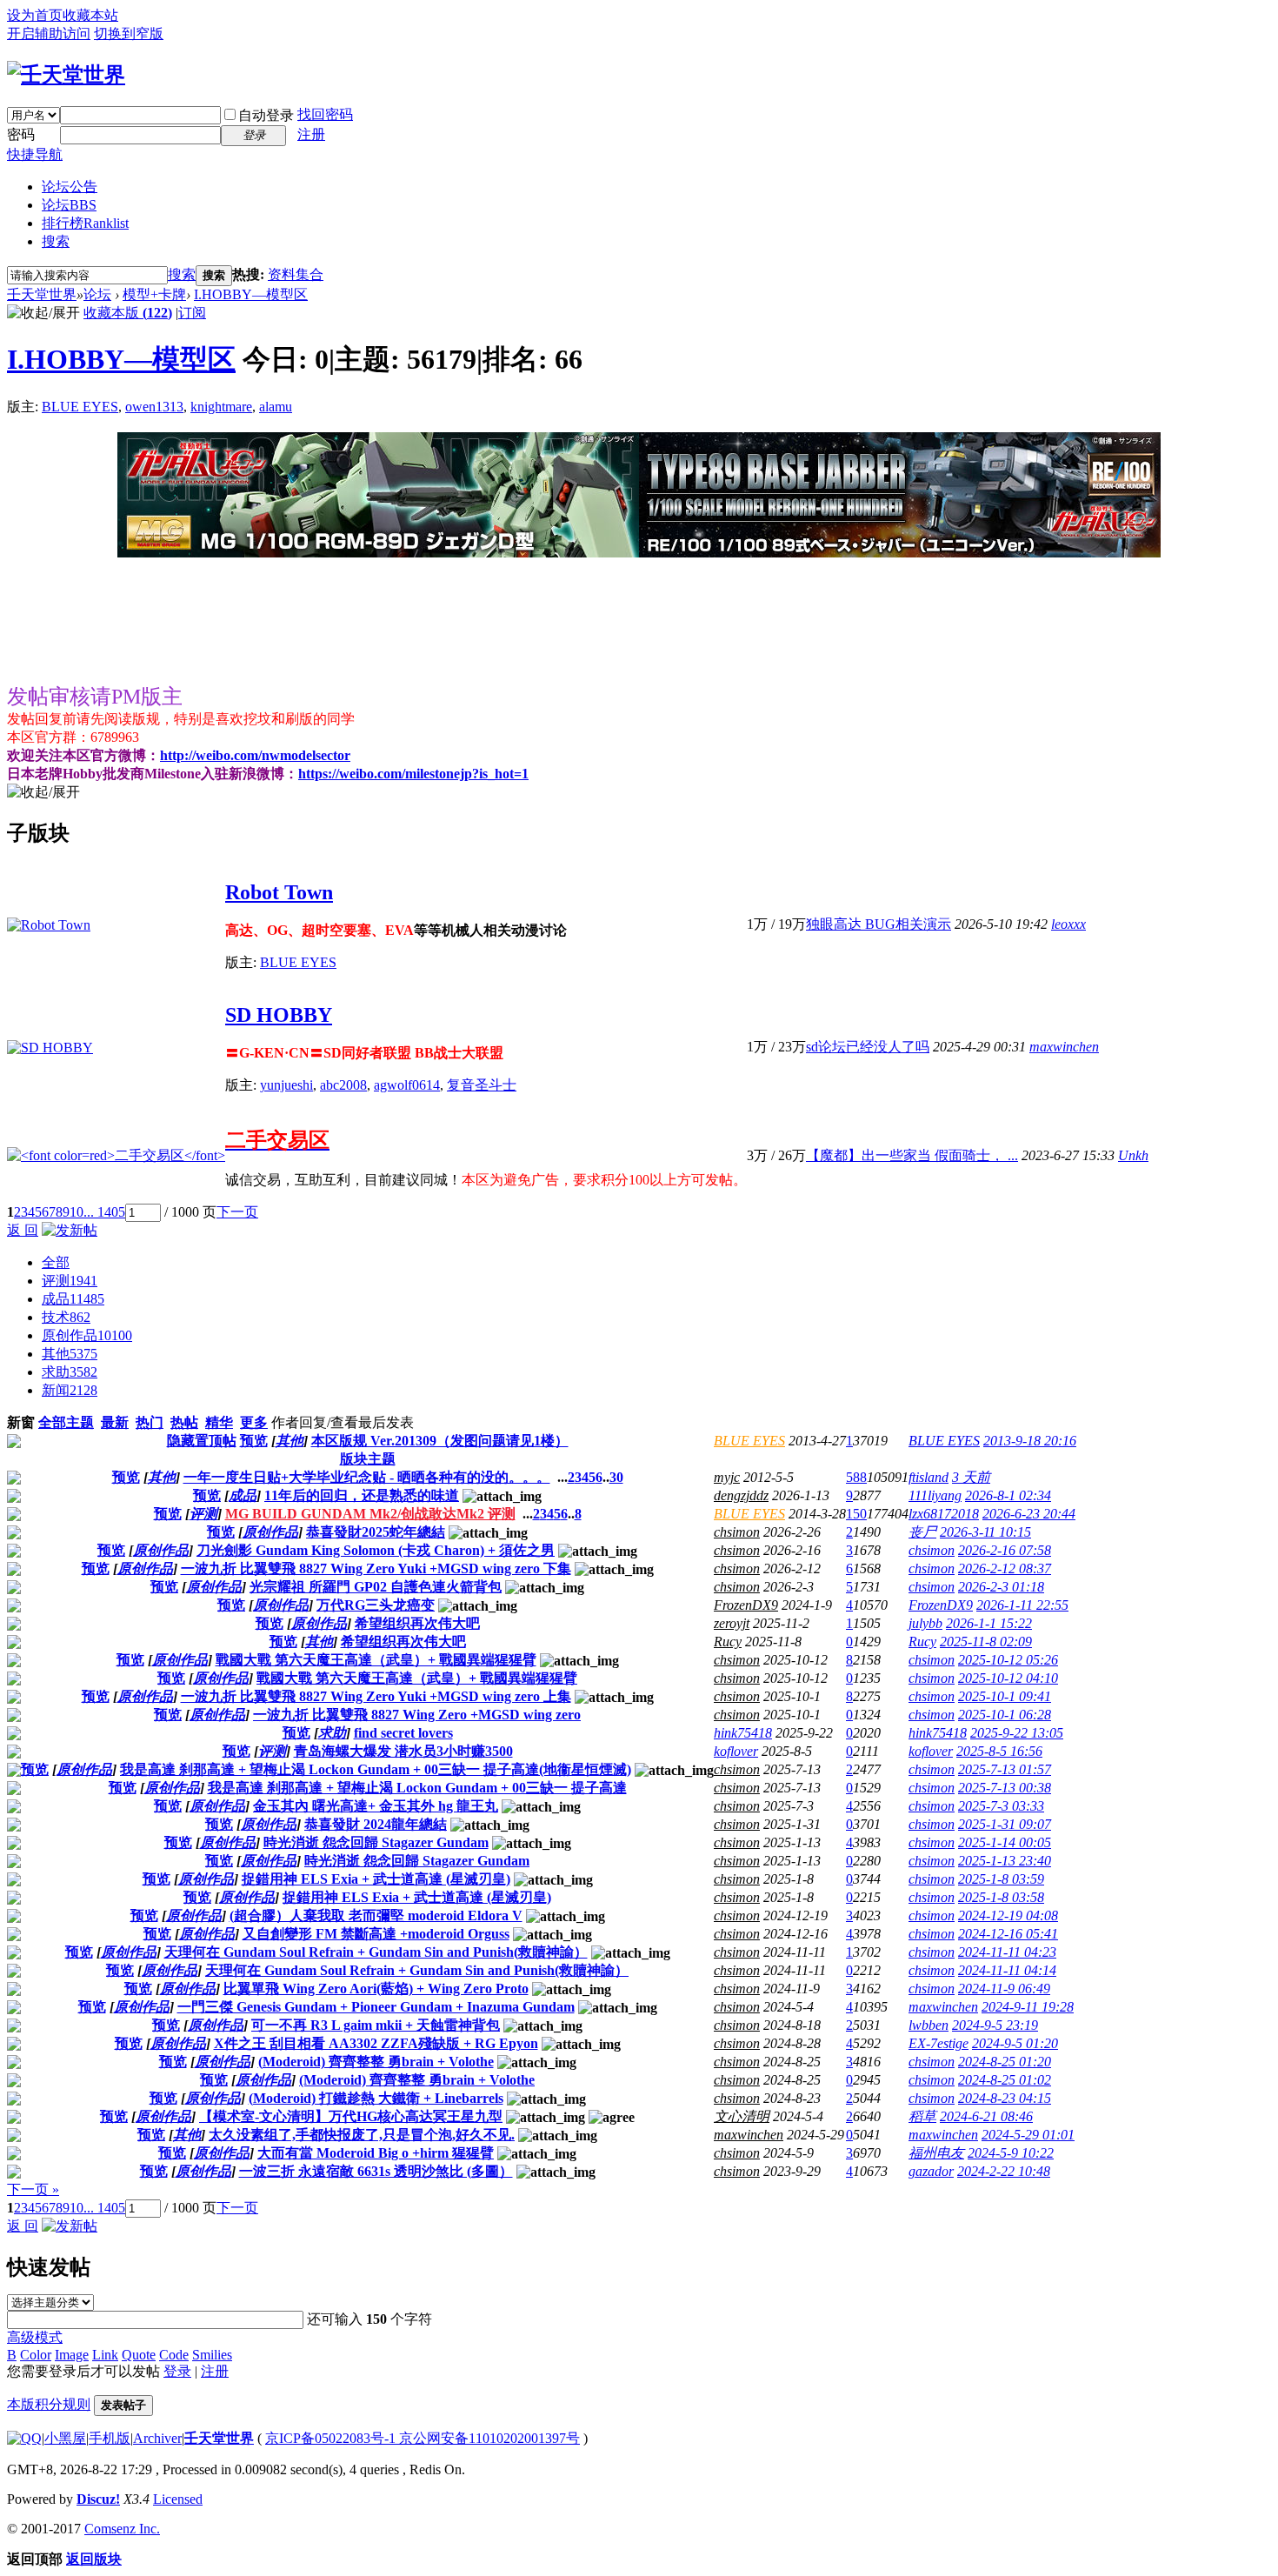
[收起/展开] (43, 314)
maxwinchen (1064, 1047)
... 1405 (104, 1212)
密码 (21, 134)
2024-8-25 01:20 (1005, 2062)
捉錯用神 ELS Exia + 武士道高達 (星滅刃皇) (376, 1879)
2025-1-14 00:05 (1005, 1842)
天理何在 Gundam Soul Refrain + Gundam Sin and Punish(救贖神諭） (376, 1952)
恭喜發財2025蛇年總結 (376, 1532)
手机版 (110, 2438)
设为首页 (35, 15)
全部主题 (66, 1422)
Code (174, 2355)
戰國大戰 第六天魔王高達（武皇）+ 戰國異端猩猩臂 (376, 1660)
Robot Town (279, 892)
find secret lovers (403, 1733)
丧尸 (922, 1532)
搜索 (56, 241)
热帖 (184, 1422)
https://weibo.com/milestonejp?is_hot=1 (413, 774)
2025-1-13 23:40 (1005, 1861)
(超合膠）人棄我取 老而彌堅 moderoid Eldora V (376, 1915)
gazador (931, 2171)
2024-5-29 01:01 (1028, 2135)
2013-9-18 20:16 (1030, 1441)
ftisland (929, 1477)
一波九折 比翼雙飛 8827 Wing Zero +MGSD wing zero (417, 1715)
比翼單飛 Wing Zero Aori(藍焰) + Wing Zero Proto (376, 1989)
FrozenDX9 (746, 1605)
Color (36, 2355)
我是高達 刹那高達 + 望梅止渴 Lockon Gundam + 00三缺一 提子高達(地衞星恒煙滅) (376, 1769)
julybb (925, 1623)
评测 (70, 1281)
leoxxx (1068, 924)
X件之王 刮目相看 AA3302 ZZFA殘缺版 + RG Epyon (376, 2043)
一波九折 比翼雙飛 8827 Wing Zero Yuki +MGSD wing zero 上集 (376, 1696)
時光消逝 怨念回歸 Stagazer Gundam (376, 1842)
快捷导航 (35, 154)
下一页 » (33, 2189)
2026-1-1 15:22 (989, 1623)
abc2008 (343, 1085)
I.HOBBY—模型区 (251, 294)
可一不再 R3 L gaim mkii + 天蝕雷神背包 (376, 2025)
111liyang (935, 1495)
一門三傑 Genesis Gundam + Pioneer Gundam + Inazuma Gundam (376, 2007)
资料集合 (296, 274)
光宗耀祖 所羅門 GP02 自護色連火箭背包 (376, 1587)
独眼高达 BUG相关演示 (879, 924)
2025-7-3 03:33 (1001, 1806)
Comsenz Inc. (122, 2529)
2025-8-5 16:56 (999, 1751)
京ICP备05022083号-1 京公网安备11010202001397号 (423, 2438)
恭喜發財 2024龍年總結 (376, 1824)
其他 (70, 1354)
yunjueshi (286, 1085)
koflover (736, 1751)
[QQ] (24, 2438)
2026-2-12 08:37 (1005, 1568)
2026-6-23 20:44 (1029, 1514)
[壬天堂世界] (66, 75)
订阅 (192, 313)
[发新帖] (70, 1230)
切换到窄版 (129, 33)
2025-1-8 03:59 (1001, 1879)
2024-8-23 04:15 (1005, 2098)
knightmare (221, 407)
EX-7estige (939, 2043)
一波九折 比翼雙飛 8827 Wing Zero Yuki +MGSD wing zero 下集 (376, 1568)
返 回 (23, 1230)
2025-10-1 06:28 (1005, 1715)
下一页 (237, 1212)
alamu (276, 407)
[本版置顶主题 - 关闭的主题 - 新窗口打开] (14, 1443)
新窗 (21, 1422)
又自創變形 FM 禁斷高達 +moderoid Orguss (376, 1934)
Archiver (157, 2438)
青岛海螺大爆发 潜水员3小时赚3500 (403, 1751)
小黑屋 (65, 2438)
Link (105, 2355)
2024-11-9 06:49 (1004, 1989)
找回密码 (325, 114)
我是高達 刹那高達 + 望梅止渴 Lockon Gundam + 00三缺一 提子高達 (417, 1788)
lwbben (929, 2025)
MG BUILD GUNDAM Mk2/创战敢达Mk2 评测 (370, 1514)
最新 (115, 1422)
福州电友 (936, 2153)
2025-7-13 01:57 (1005, 1769)
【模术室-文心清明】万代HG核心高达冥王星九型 (351, 2116)
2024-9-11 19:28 (1028, 2007)
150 (856, 1514)
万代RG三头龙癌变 (376, 1605)
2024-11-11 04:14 (1007, 1970)
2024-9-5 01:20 (1015, 2043)
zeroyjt (732, 1623)
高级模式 (35, 2337)
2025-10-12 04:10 (1008, 1678)
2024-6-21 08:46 (986, 2116)
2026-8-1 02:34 (1008, 1495)
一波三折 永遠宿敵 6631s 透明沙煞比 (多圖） (376, 2171)
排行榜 (85, 223)
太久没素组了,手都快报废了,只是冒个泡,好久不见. (362, 2135)
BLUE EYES (80, 407)
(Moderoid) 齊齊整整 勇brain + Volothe (376, 2062)
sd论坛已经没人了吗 (868, 1047)
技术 (66, 1317)
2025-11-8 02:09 (986, 1642)
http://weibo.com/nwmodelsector (255, 755)
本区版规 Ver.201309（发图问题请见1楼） (440, 1441)
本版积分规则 (49, 2404)
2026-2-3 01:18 (1001, 1587)
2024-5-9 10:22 (1011, 2153)
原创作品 (87, 1335)
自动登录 (266, 115)
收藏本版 (128, 313)
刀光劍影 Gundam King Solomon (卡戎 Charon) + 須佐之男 (376, 1550)
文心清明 (742, 2116)
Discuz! (98, 2499)
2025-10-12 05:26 (1008, 1660)
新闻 (70, 1390)
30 (616, 1477)
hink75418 (743, 1733)
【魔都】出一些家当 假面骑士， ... (912, 1155)
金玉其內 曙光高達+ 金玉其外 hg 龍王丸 (376, 1806)
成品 (73, 1299)
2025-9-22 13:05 (1017, 1733)
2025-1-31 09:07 (1005, 1824)
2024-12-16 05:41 (1008, 1934)
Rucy (728, 1642)
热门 (150, 1422)
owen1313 (154, 407)
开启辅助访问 (49, 33)
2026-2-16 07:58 (1005, 1550)
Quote (139, 2355)
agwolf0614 (407, 1085)
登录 (177, 2371)
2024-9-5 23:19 (995, 2025)
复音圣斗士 (482, 1085)
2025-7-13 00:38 (1005, 1788)
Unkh (1133, 1155)
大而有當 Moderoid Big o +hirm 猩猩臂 (376, 2153)
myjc (727, 1477)
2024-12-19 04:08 (1008, 1915)
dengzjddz (741, 1495)
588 (856, 1477)
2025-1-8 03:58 (1001, 1897)
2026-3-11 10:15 (985, 1532)
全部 (56, 1262)
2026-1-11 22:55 (1022, 1605)
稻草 (922, 2116)
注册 (311, 134)
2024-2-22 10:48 (1004, 2171)
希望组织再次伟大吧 (417, 1623)
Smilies (212, 2355)
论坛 (69, 205)
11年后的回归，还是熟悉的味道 (362, 1495)
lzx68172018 (944, 1514)
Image (72, 2355)
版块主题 (368, 1459)
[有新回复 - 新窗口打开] (14, 1480)
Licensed (178, 2499)
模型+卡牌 (154, 294)
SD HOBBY (279, 1015)
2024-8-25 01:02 (1005, 2080)
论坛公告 (70, 187)
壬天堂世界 (42, 294)
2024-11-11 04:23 (1007, 1952)
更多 (254, 1422)
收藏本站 (90, 15)
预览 (254, 1441)
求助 (70, 1372)
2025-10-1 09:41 (1005, 1696)
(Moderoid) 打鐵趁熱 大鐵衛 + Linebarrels (376, 2098)
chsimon (737, 1532)
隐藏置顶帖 (202, 1441)
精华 (219, 1422)
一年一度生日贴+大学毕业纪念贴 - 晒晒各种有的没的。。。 (367, 1477)
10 (77, 1212)
